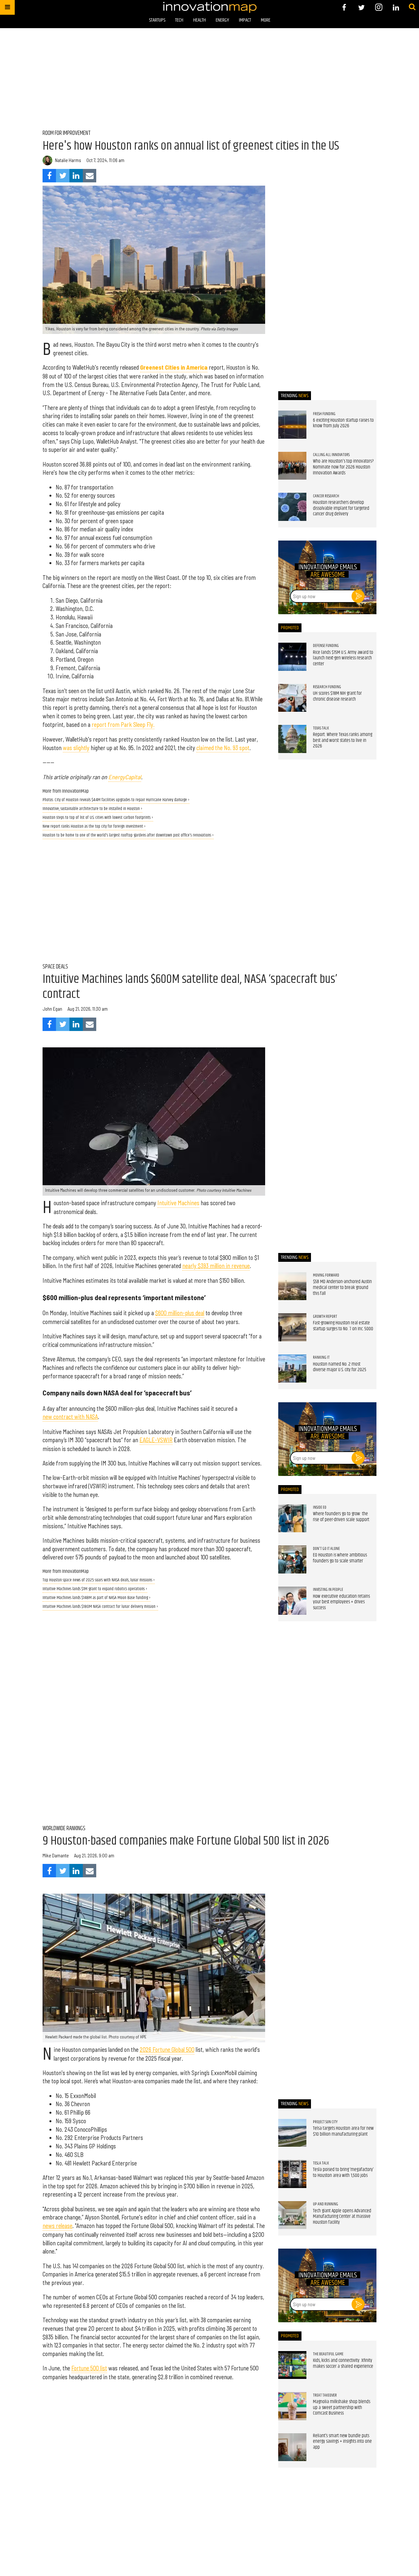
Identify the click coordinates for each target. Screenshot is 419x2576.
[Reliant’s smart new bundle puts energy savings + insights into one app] (292, 2447)
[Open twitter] (362, 7)
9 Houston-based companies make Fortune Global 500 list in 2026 (186, 1841)
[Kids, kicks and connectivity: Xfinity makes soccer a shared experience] (292, 2365)
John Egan (52, 1009)
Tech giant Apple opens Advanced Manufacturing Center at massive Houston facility (342, 2217)
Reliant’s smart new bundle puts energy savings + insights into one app (342, 2442)
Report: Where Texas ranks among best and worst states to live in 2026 (343, 740)
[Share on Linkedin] (76, 176)
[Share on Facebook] (49, 176)
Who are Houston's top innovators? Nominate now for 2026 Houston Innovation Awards (343, 467)
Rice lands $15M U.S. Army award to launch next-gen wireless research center (343, 658)
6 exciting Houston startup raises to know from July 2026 (343, 423)
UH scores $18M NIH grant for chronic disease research (337, 696)
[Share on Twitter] (63, 176)
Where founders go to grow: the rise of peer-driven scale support (341, 1517)
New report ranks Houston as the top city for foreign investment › (94, 827)
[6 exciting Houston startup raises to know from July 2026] (292, 425)
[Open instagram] (379, 7)
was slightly (76, 748)
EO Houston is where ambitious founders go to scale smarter (340, 1558)
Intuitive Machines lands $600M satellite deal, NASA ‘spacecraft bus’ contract (190, 987)
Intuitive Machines (178, 1203)
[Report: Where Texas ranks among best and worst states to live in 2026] (292, 739)
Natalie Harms (68, 160)
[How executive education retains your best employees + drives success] (292, 1601)
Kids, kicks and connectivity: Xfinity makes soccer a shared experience (343, 2364)
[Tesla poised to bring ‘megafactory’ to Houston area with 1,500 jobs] (292, 2174)
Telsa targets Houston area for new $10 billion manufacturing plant (343, 2131)
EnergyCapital (125, 777)
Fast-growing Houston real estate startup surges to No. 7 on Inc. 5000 (343, 1326)
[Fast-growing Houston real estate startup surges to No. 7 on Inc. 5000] (292, 1327)
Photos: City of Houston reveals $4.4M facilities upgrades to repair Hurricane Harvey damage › (116, 800)
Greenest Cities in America (174, 367)
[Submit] (412, 7)
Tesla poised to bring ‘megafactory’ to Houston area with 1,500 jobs (343, 2173)
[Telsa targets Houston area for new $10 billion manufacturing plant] (292, 2133)
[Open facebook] (344, 7)
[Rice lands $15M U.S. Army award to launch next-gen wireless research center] (292, 657)
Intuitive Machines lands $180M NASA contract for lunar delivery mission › (100, 1607)
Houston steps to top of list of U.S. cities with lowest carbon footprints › (98, 818)
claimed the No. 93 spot (223, 748)
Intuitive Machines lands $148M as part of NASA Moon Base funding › (97, 1598)
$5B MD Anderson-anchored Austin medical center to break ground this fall (342, 1288)
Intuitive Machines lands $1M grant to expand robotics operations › (95, 1589)
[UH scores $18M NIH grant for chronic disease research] (292, 698)
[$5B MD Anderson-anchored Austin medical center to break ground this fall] (292, 1286)
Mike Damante (56, 1855)
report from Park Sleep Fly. (123, 725)
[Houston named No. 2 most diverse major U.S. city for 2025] (292, 1369)
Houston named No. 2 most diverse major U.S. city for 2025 (340, 1367)
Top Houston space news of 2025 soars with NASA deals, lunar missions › (99, 1580)
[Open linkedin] (396, 7)
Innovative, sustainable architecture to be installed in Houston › (92, 809)
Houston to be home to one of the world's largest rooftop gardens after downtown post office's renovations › (128, 835)
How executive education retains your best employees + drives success (341, 1602)
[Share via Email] (90, 176)
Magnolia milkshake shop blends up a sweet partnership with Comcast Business (342, 2408)
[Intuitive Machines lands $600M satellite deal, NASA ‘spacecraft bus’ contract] (154, 1122)
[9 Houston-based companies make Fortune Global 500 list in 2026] (154, 1968)
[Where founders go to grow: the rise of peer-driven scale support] (292, 1518)
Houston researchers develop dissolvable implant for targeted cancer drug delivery (341, 508)
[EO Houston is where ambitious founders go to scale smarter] (292, 1559)
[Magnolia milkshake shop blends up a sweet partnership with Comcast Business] (292, 2406)
